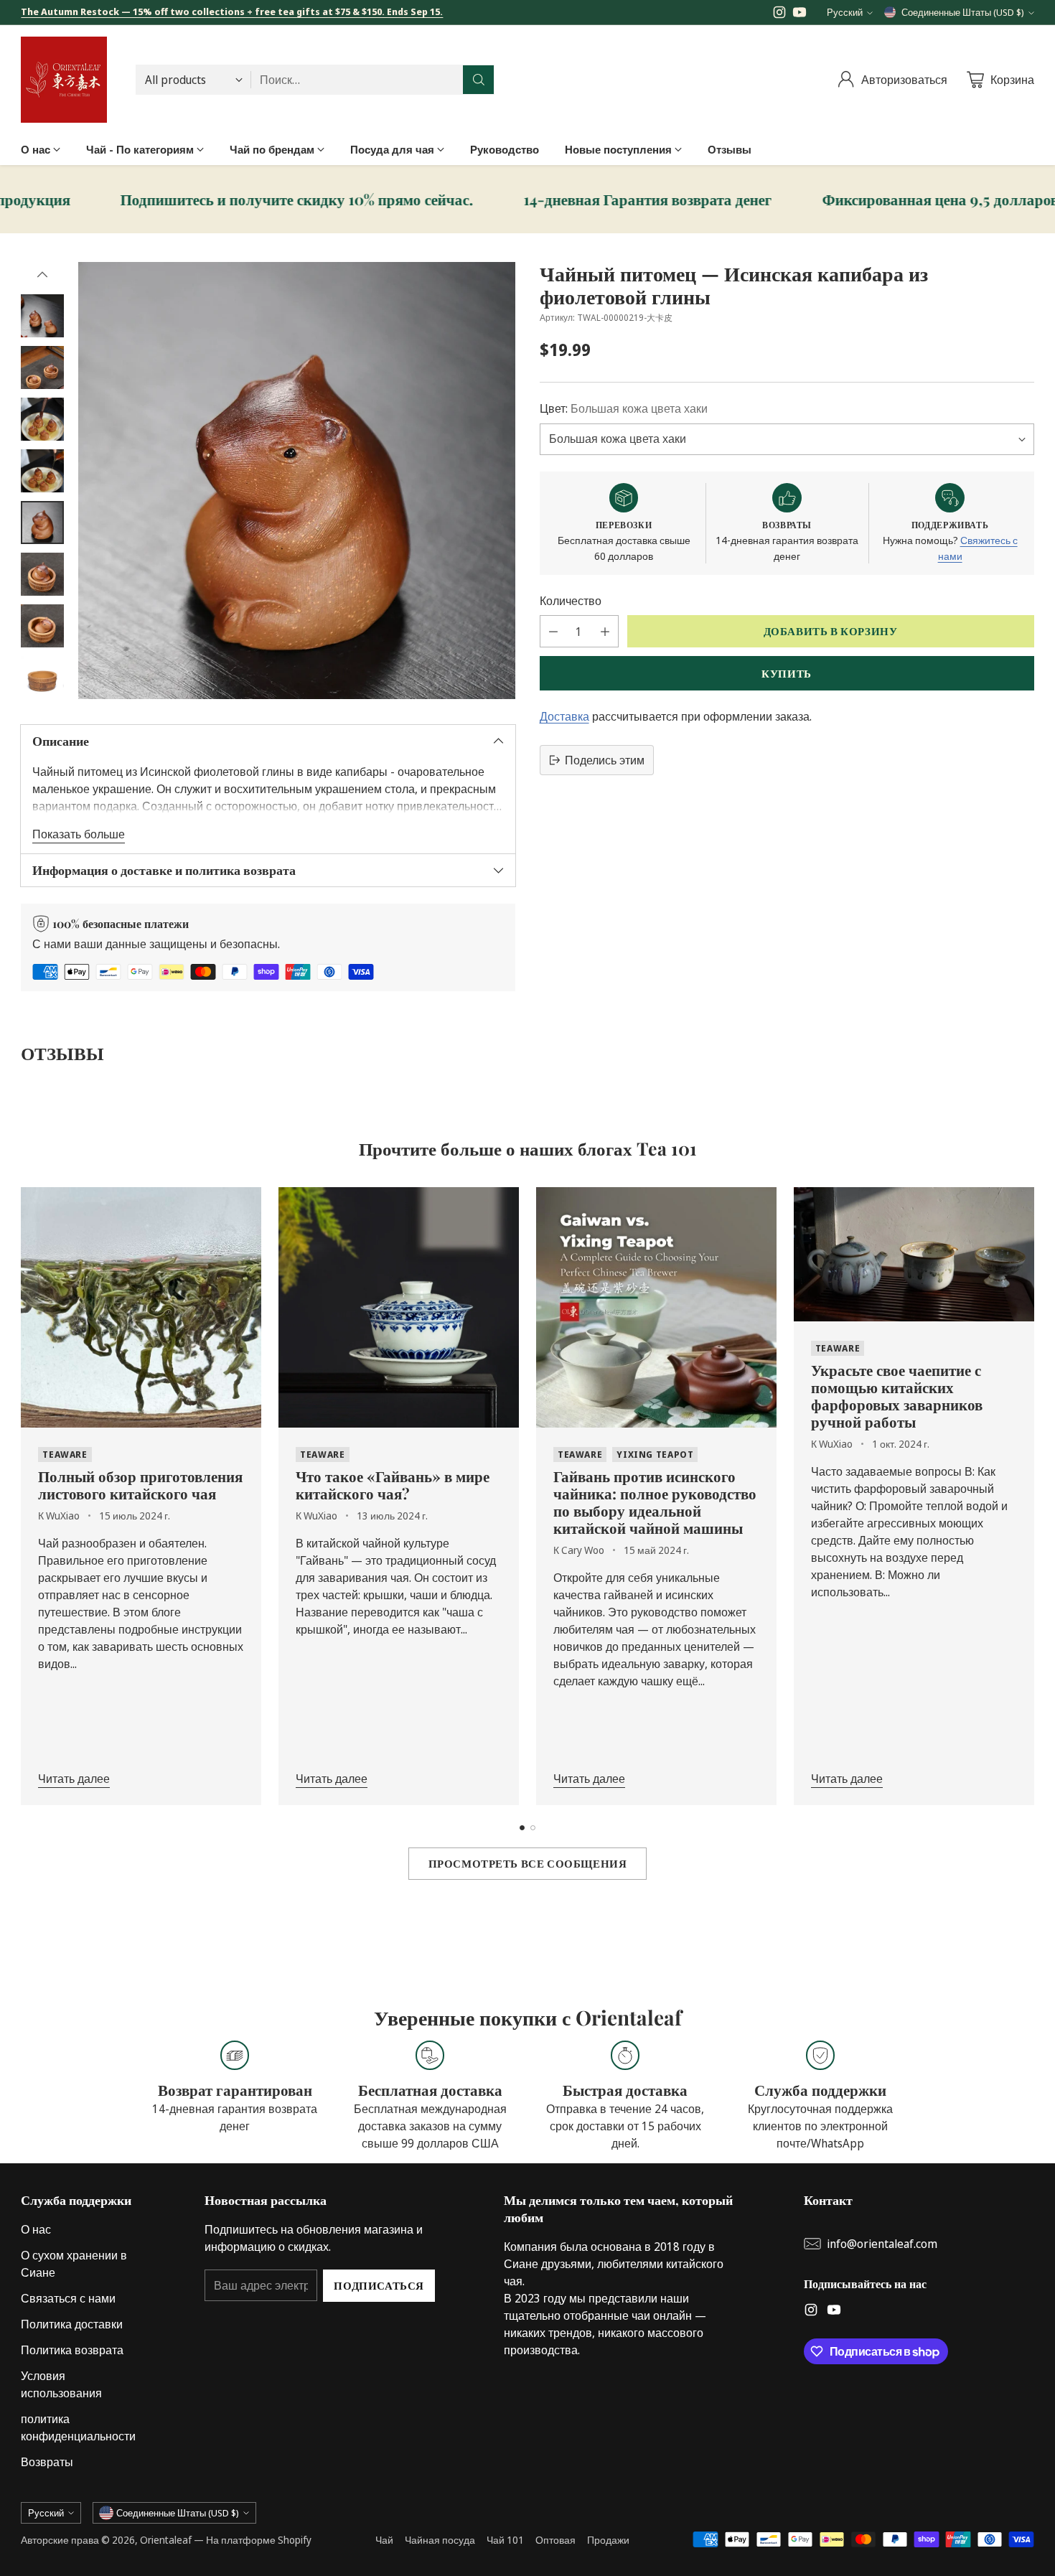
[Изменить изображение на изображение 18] (42, 419)
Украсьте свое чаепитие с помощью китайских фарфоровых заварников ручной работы (897, 1395)
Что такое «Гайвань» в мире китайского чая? (393, 1484)
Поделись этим (605, 760)
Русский (845, 12)
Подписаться (379, 2285)
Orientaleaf (166, 2540)
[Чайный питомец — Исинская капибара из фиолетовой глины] (297, 481)
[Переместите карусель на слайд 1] (522, 1828)
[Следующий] (1030, 1497)
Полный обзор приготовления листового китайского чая (140, 1484)
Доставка (564, 716)
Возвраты (47, 2462)
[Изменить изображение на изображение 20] (42, 523)
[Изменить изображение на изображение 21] (42, 574)
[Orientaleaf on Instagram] (779, 14)
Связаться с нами (68, 2298)
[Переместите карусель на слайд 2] (533, 1828)
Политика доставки (72, 2324)
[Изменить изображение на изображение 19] (42, 471)
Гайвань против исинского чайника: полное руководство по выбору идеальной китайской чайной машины (655, 1502)
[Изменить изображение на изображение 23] (42, 678)
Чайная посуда (440, 2540)
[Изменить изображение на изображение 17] (42, 367)
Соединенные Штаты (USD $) (963, 12)
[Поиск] (479, 80)
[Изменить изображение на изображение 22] (42, 626)
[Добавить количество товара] (605, 631)
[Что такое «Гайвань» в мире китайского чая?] (399, 1307)
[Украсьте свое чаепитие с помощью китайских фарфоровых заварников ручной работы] (914, 1254)
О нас (36, 2229)
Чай (384, 2540)
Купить (787, 673)
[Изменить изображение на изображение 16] (42, 316)
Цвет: (624, 409)
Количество (571, 601)
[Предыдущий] (25, 1497)
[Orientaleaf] (64, 80)
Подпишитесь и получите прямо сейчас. (199, 200)
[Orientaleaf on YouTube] (800, 14)
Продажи (608, 2540)
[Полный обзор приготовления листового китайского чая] (141, 1307)
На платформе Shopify (259, 2540)
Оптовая (555, 2540)
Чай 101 (505, 2540)
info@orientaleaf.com (882, 2244)
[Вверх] (42, 275)
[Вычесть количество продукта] (553, 631)
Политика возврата (72, 2350)
